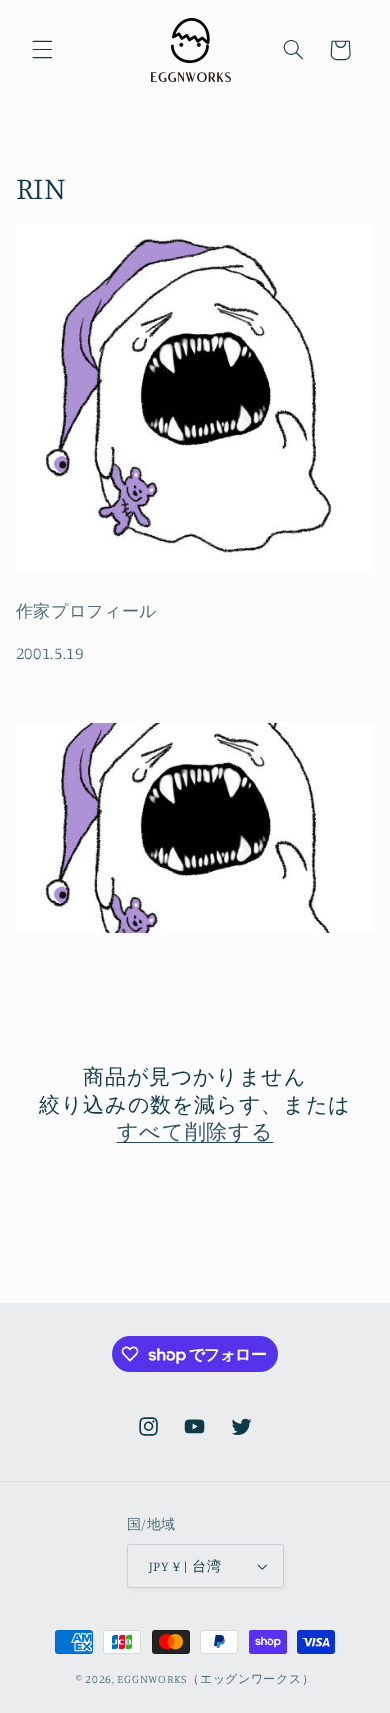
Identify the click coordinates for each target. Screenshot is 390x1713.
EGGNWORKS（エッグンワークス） (215, 1679)
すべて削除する (195, 1131)
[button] (42, 50)
